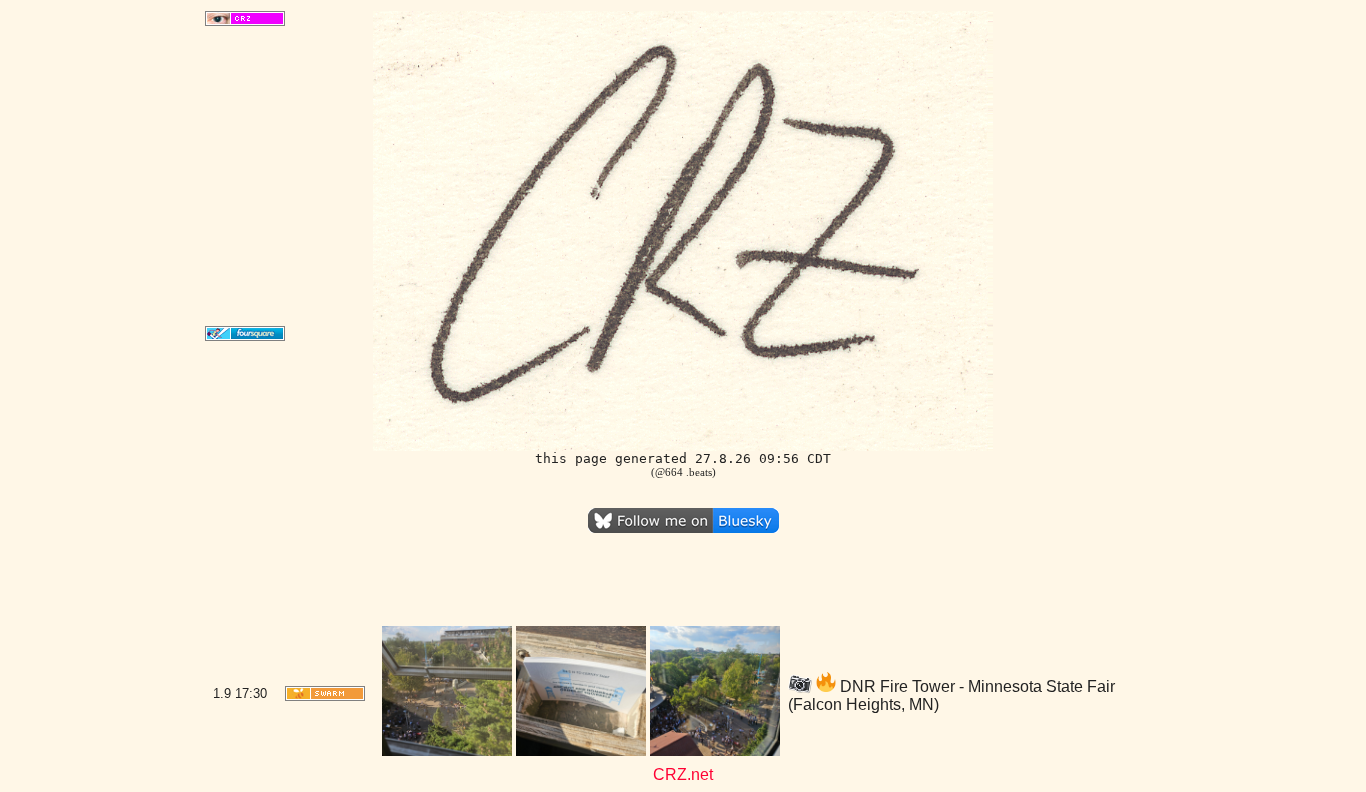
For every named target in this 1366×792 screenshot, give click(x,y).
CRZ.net (683, 774)
